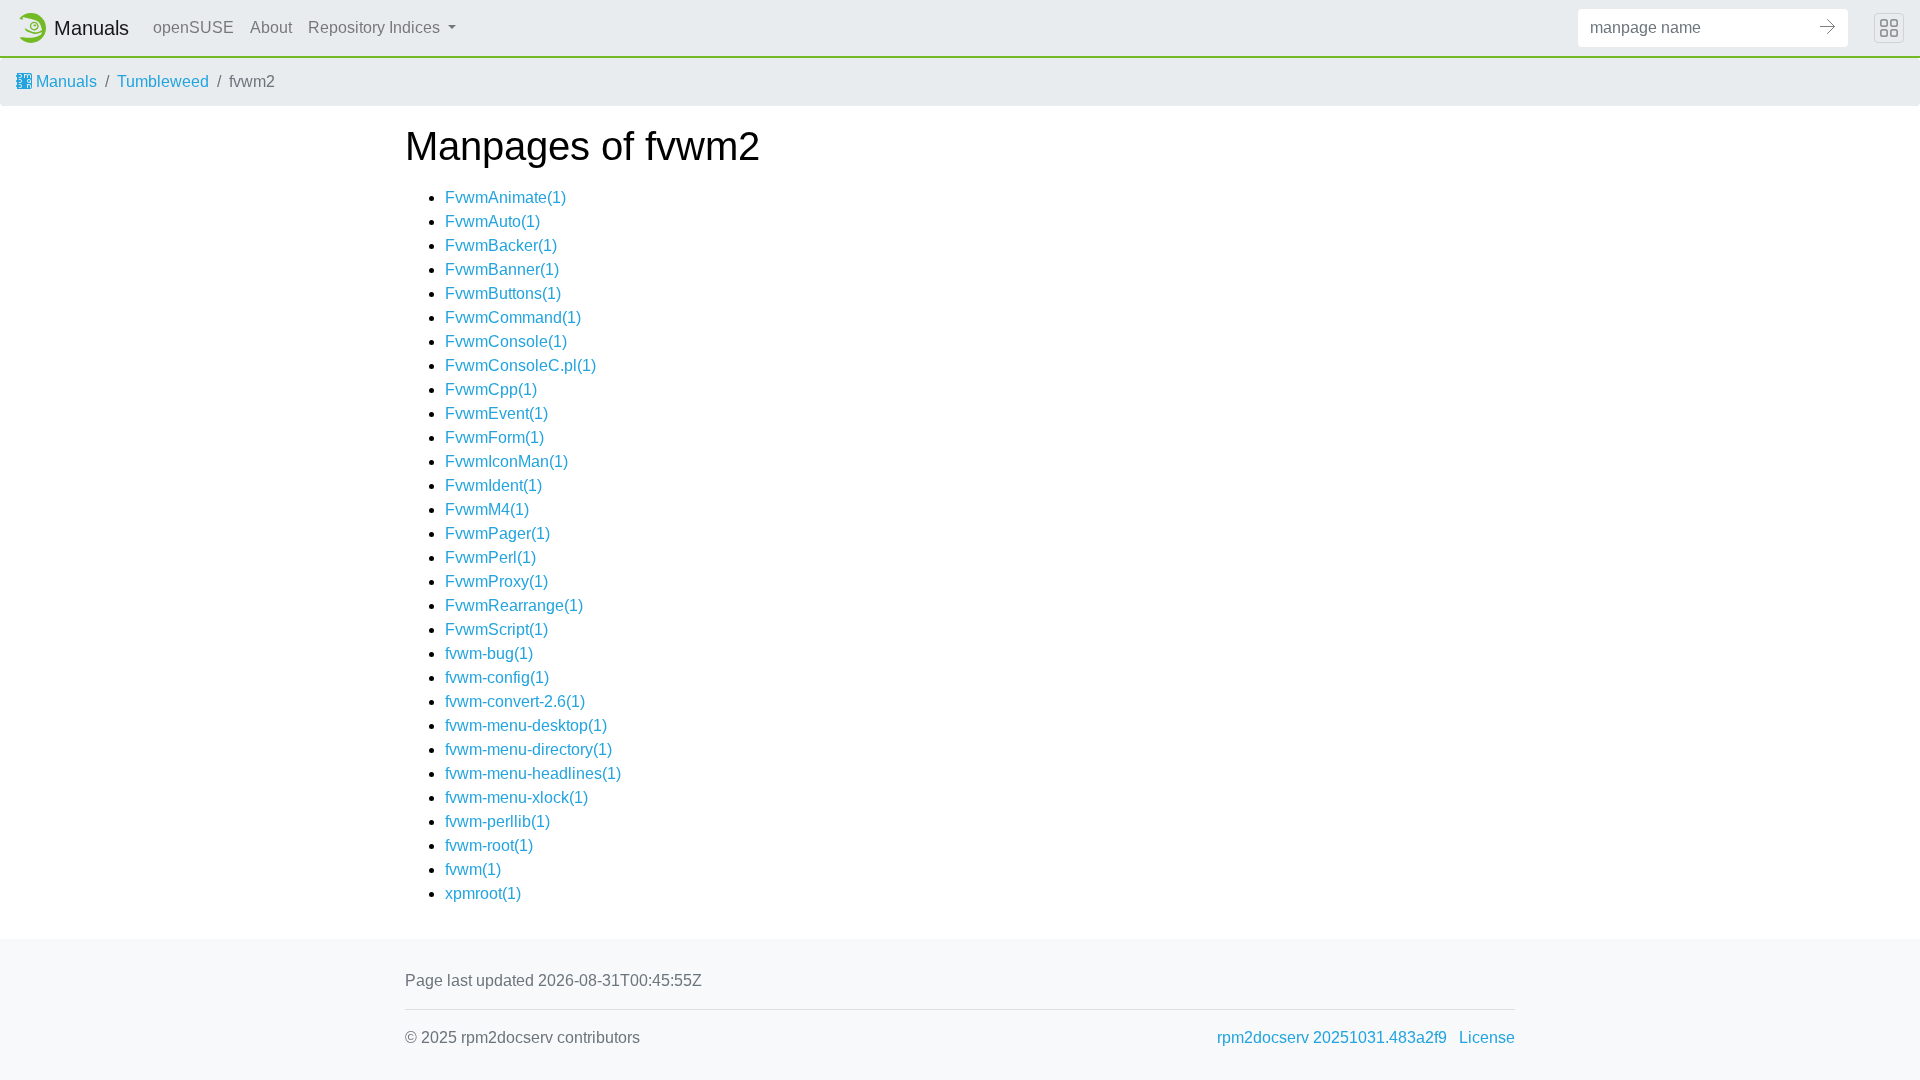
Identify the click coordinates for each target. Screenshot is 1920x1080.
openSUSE (193, 27)
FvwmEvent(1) (496, 413)
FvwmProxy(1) (496, 581)
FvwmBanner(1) (502, 269)
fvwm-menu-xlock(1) (516, 797)
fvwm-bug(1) (489, 653)
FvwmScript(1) (496, 629)
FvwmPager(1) (497, 533)
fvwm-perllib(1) (497, 821)
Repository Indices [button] (376, 27)
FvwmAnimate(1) (505, 197)
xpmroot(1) (483, 893)
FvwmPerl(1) (490, 557)
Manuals (64, 81)
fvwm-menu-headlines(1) (533, 773)
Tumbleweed (163, 81)
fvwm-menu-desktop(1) (526, 725)
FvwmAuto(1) (492, 221)
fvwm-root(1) (489, 845)
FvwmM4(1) (487, 509)
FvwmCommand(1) (513, 317)
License (1487, 1037)
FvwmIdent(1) (493, 485)
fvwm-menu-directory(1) (528, 749)
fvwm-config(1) (497, 677)
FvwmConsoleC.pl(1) (520, 365)
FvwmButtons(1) (503, 293)
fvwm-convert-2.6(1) (515, 701)
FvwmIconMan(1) (506, 461)
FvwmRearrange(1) (514, 605)
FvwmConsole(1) (506, 341)
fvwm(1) (473, 869)
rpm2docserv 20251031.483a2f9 (1332, 1037)
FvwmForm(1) (494, 437)
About (271, 27)
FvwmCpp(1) (491, 389)
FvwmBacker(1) (501, 245)
